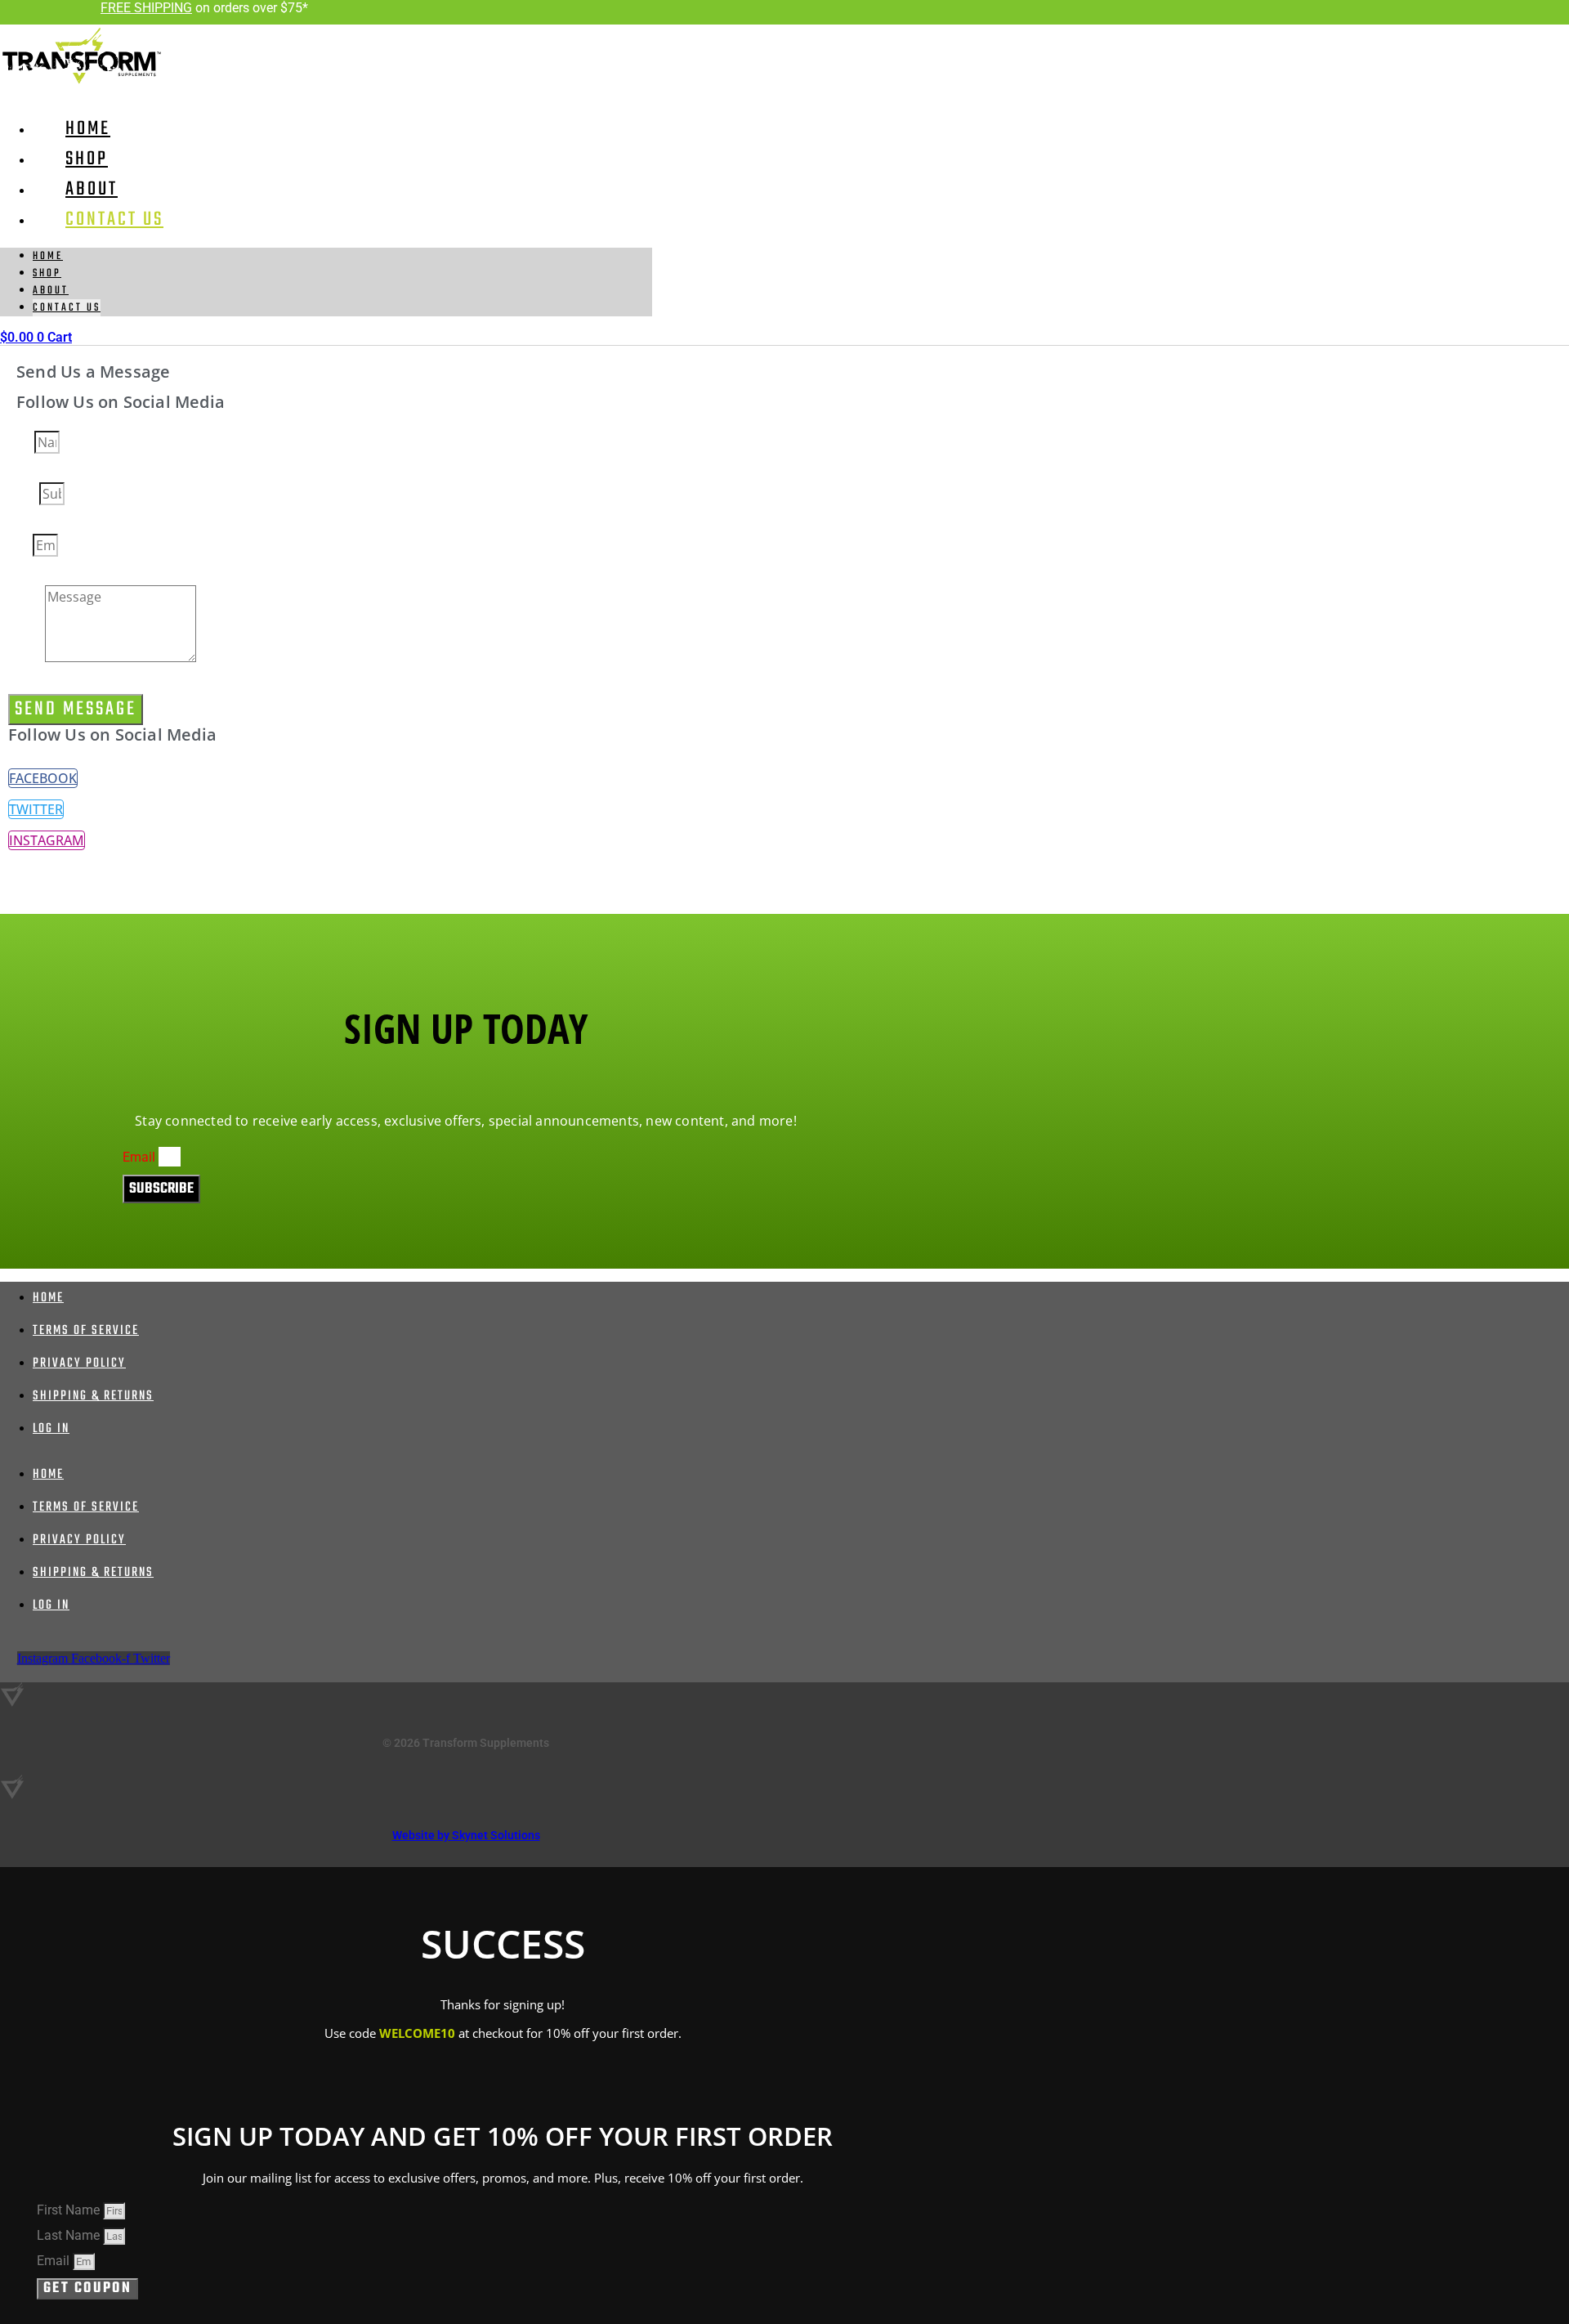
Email (20, 547)
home (48, 256)
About (51, 291)
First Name (70, 2210)
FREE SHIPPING (146, 8)
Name (21, 444)
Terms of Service (86, 1331)
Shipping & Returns (93, 1396)
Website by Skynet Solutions (466, 1835)
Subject (24, 495)
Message (27, 659)
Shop (47, 273)
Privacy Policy (79, 1364)
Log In (51, 1429)
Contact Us (114, 219)
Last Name (70, 2235)
